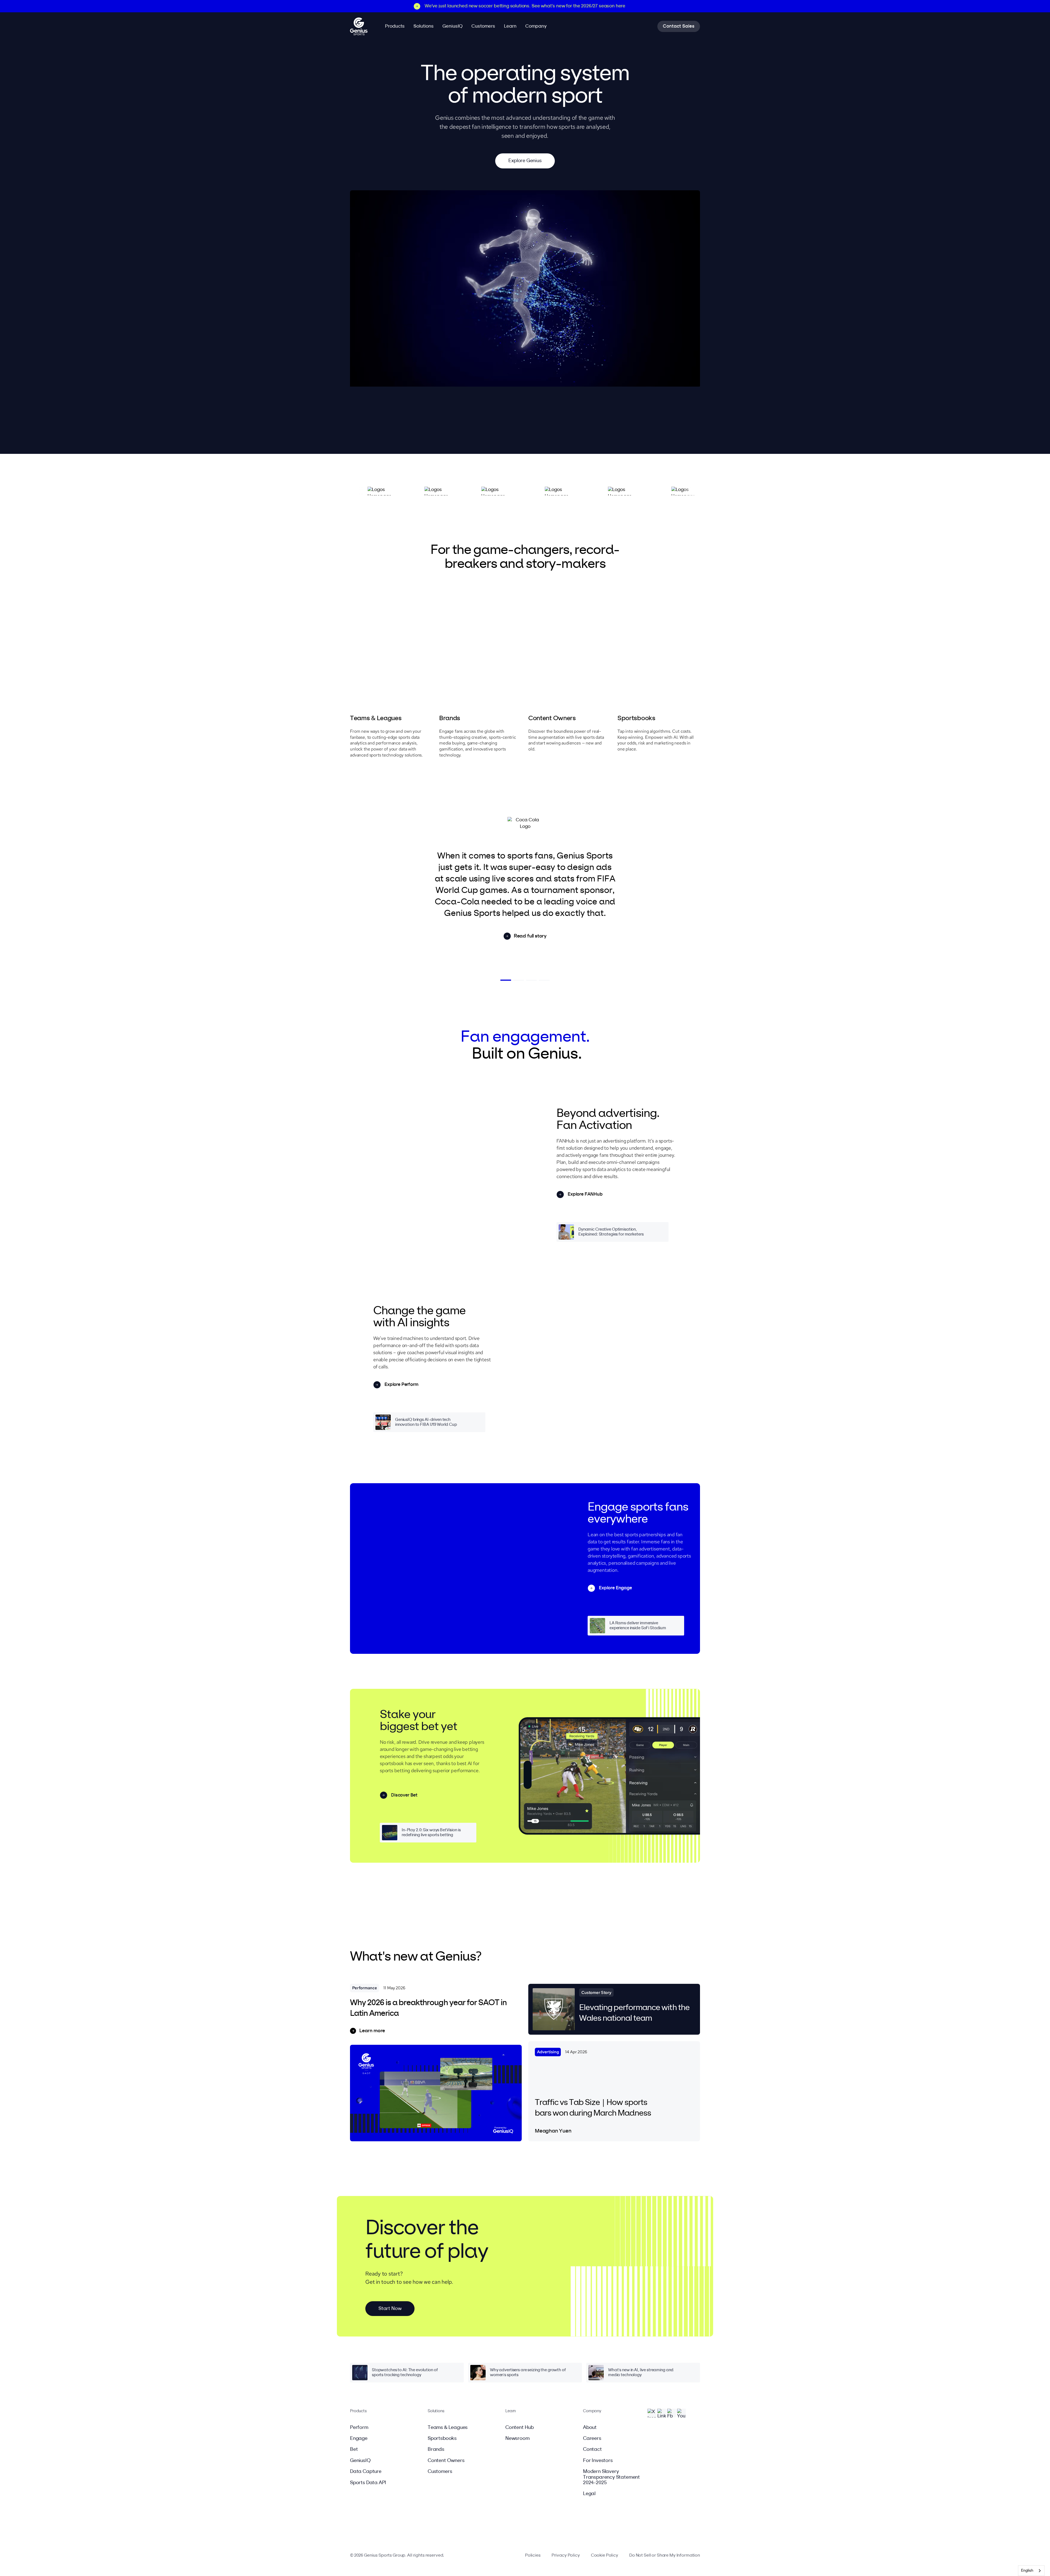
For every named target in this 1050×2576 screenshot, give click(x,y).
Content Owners (446, 2461)
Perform (359, 2428)
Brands (436, 2449)
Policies (533, 2555)
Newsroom (517, 2438)
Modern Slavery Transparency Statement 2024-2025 (611, 2477)
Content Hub (520, 2428)
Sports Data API (368, 2483)
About (590, 2428)
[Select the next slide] (506, 980)
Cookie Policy (605, 2555)
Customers (440, 2472)
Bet (354, 2449)
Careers (592, 2438)
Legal (589, 2494)
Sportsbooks (442, 2438)
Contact (592, 2449)
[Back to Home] (359, 27)
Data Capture (366, 2472)
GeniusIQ (360, 2461)
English (1027, 2571)
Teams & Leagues (448, 2428)
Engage (359, 2438)
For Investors (598, 2461)
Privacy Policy (566, 2555)
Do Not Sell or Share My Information (665, 2555)
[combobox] (1031, 2571)
